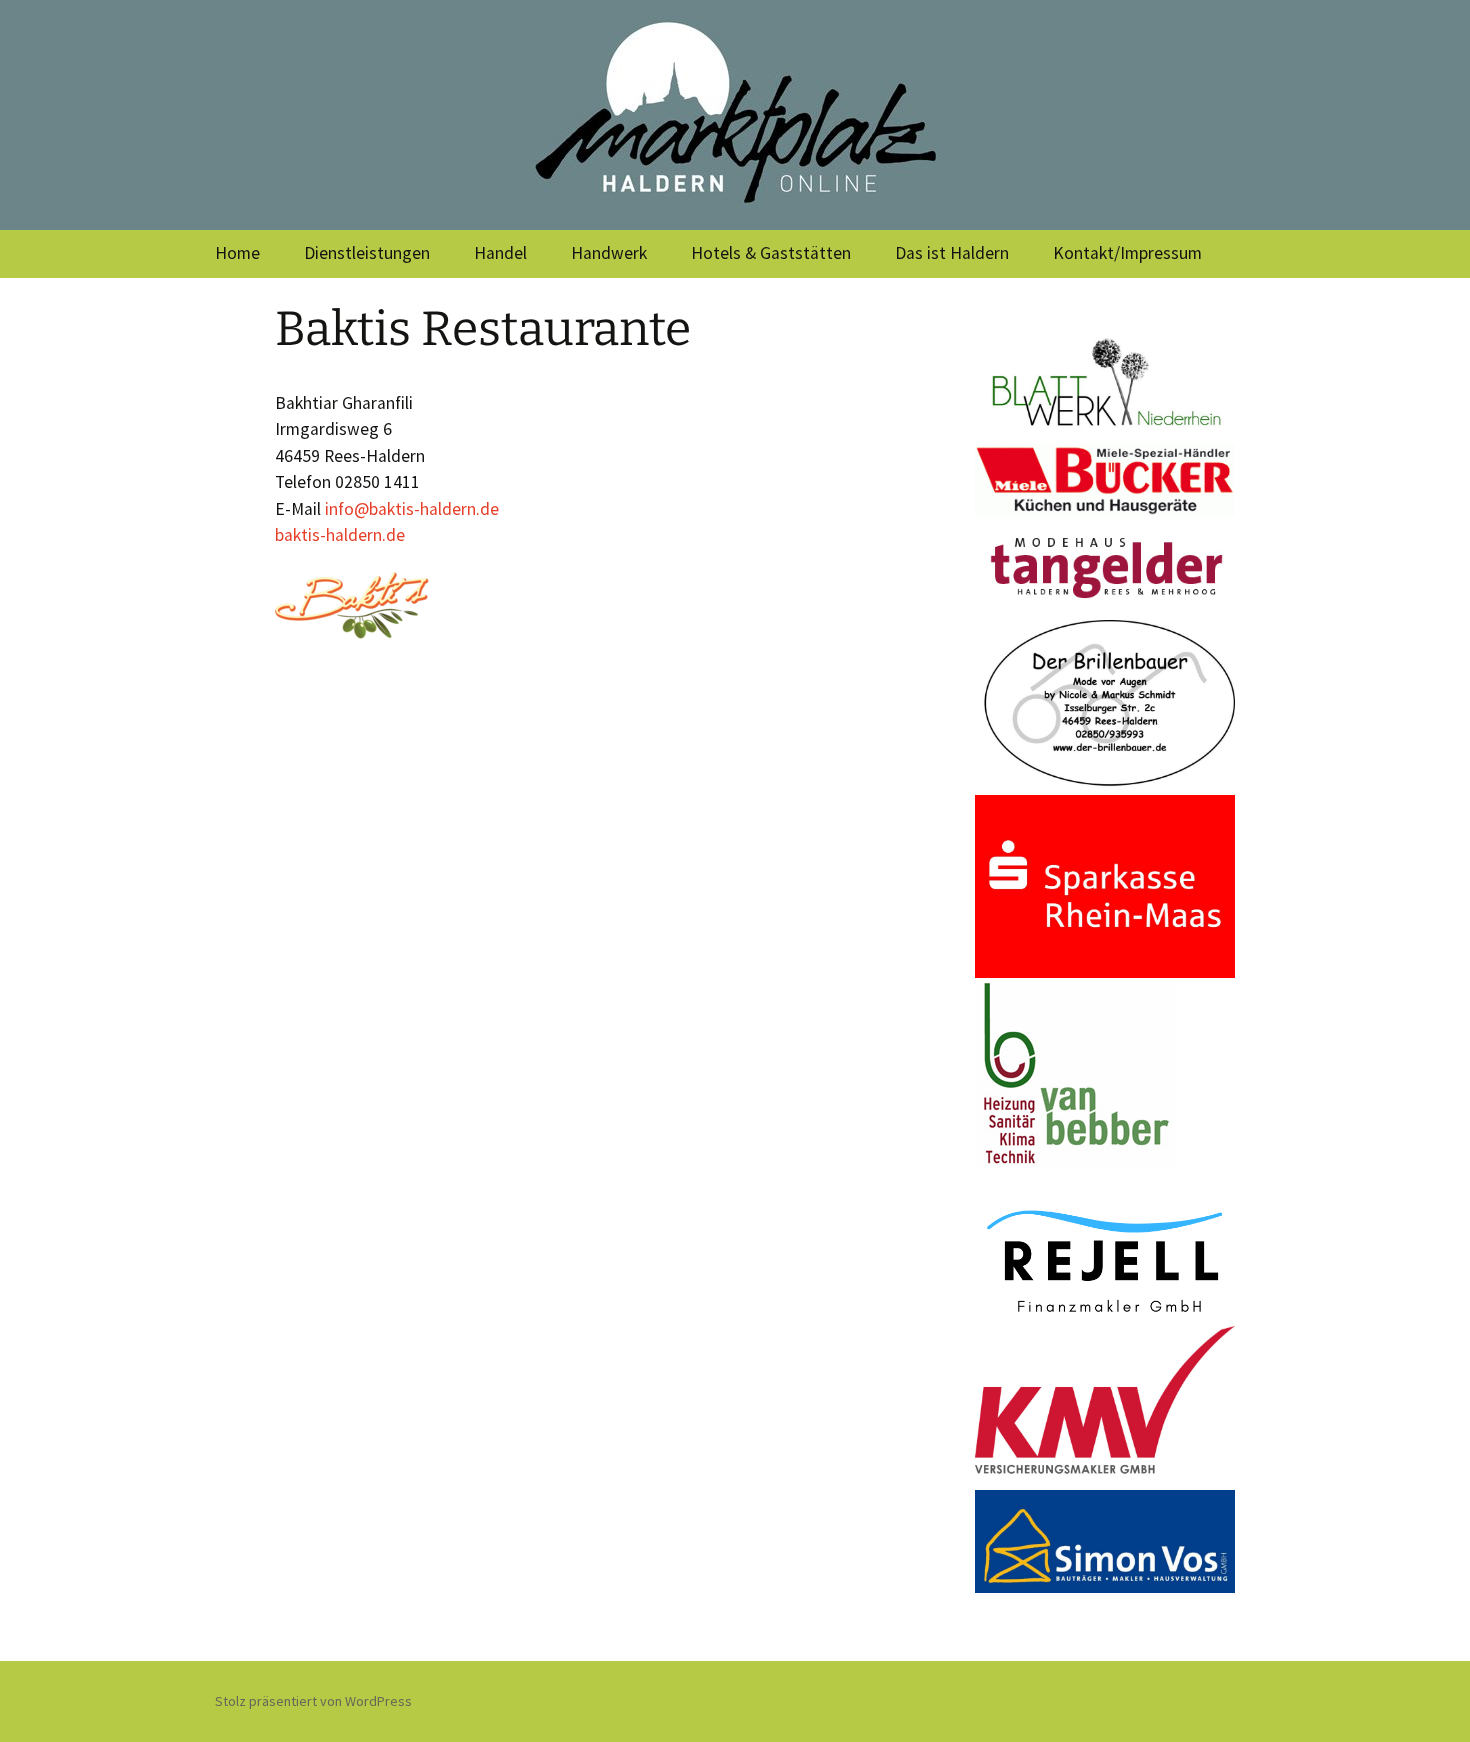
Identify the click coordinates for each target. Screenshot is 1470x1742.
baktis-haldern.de (340, 535)
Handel (500, 253)
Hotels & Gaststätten (771, 253)
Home (237, 253)
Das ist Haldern (952, 253)
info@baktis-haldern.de (412, 509)
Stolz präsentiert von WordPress (313, 1701)
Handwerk (609, 253)
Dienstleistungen (367, 253)
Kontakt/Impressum (1127, 253)
